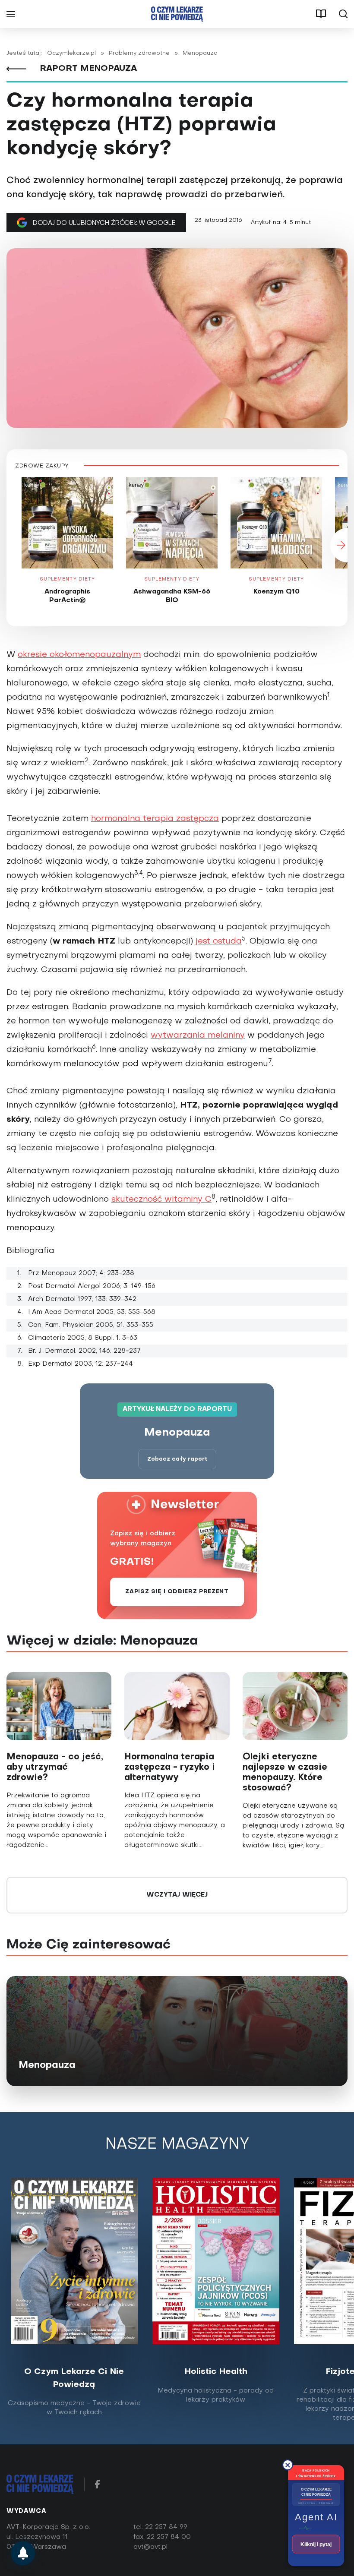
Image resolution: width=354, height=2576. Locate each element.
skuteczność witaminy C (161, 1200)
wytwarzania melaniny (198, 1035)
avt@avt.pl (150, 2547)
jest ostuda (219, 941)
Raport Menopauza (87, 69)
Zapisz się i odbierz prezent (177, 1592)
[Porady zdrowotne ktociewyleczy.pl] (23, 2553)
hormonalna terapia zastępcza (155, 819)
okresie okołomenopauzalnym (79, 655)
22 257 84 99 (166, 2527)
